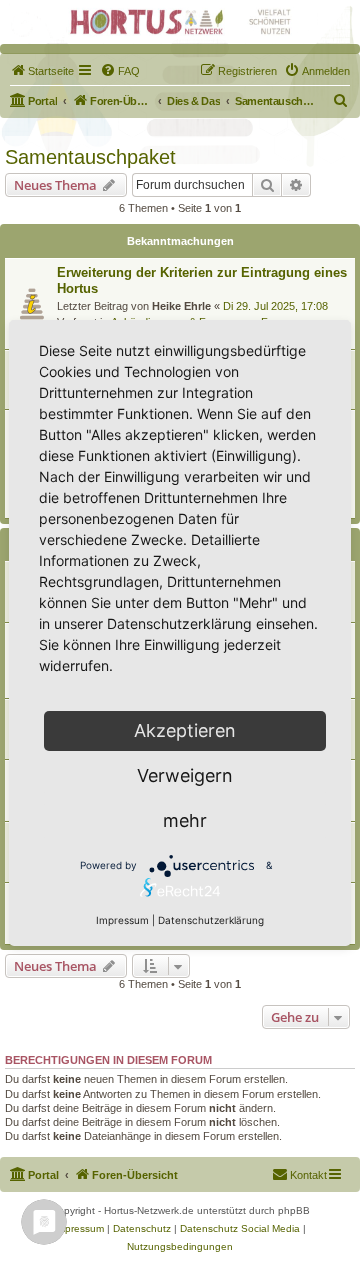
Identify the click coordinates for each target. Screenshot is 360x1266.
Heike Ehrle (181, 306)
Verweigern (185, 775)
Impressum (122, 920)
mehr (185, 820)
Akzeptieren (185, 730)
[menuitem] (42, 71)
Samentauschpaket (90, 157)
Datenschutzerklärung (211, 920)
